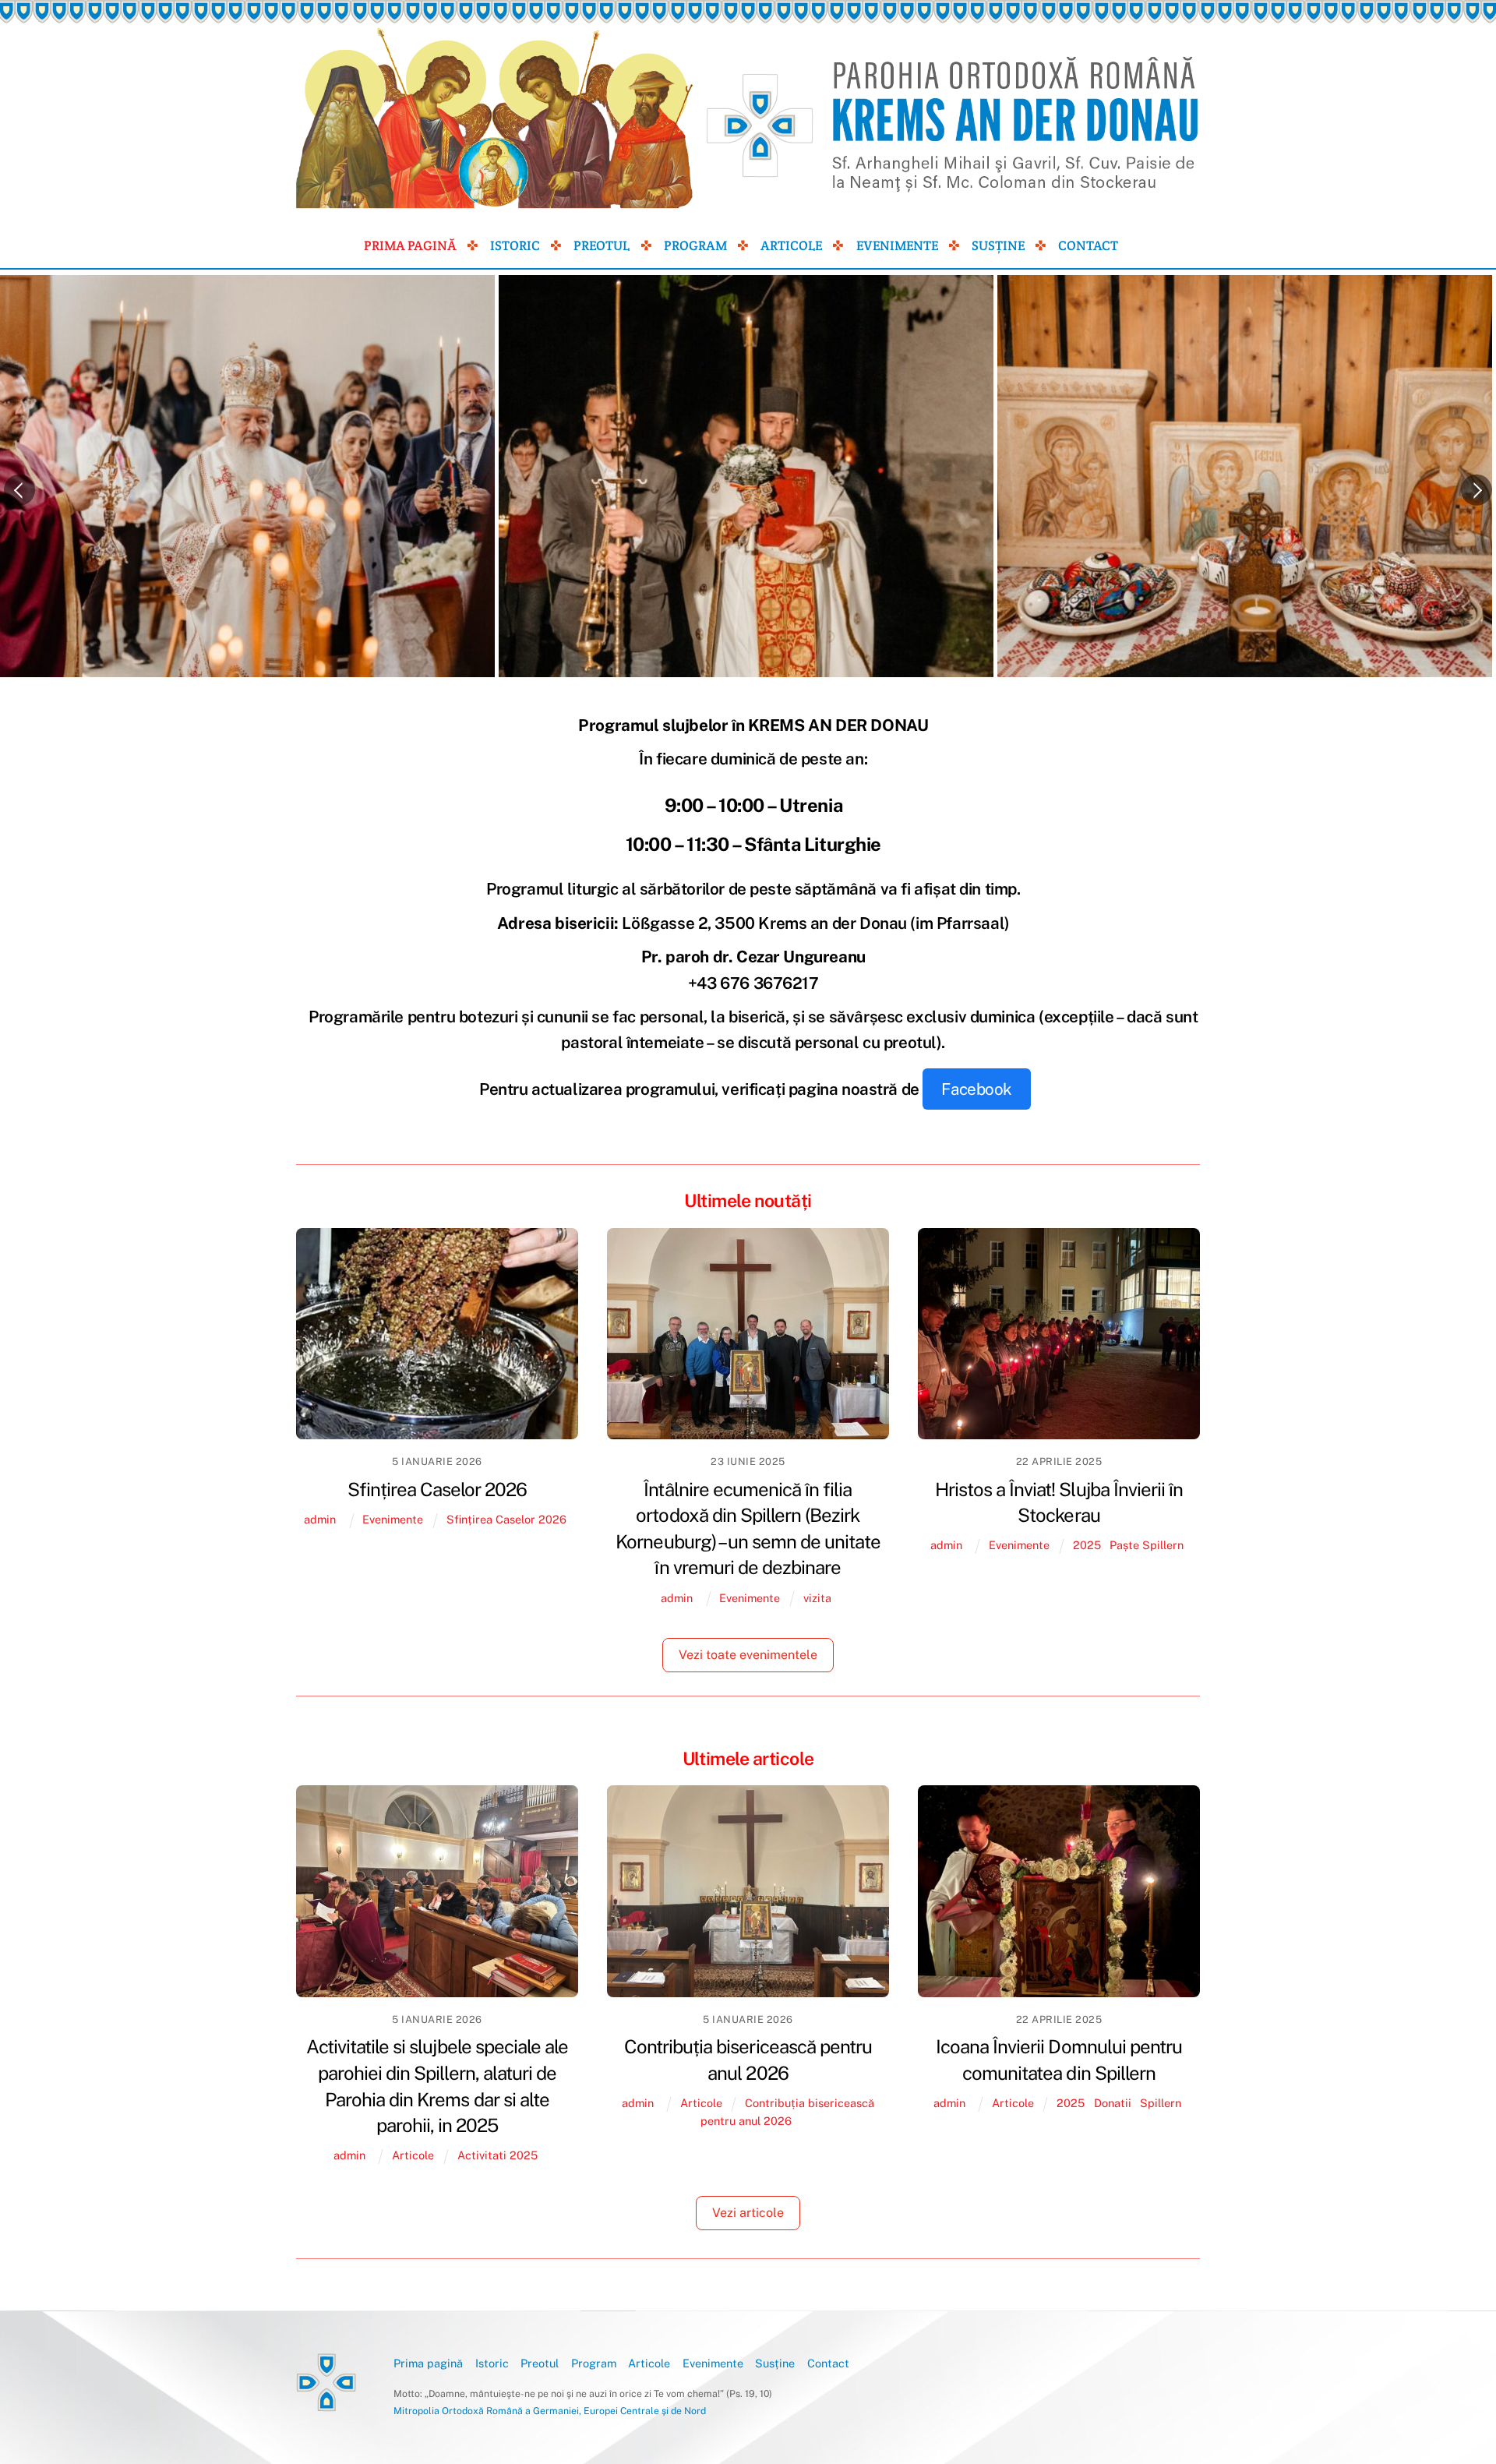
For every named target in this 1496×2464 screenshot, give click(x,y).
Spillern (1161, 2103)
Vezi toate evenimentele (748, 1655)
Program (695, 245)
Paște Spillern (1147, 1545)
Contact (1088, 245)
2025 (1087, 1545)
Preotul (602, 245)
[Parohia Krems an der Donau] (326, 2406)
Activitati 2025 (497, 2155)
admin (320, 1519)
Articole (791, 245)
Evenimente (897, 245)
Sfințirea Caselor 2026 (438, 1489)
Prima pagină (410, 245)
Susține (998, 245)
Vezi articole (748, 2213)
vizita (817, 1598)
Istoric (515, 245)
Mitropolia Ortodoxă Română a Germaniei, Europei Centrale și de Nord (550, 2411)
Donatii (1113, 2103)
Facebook (977, 1089)
